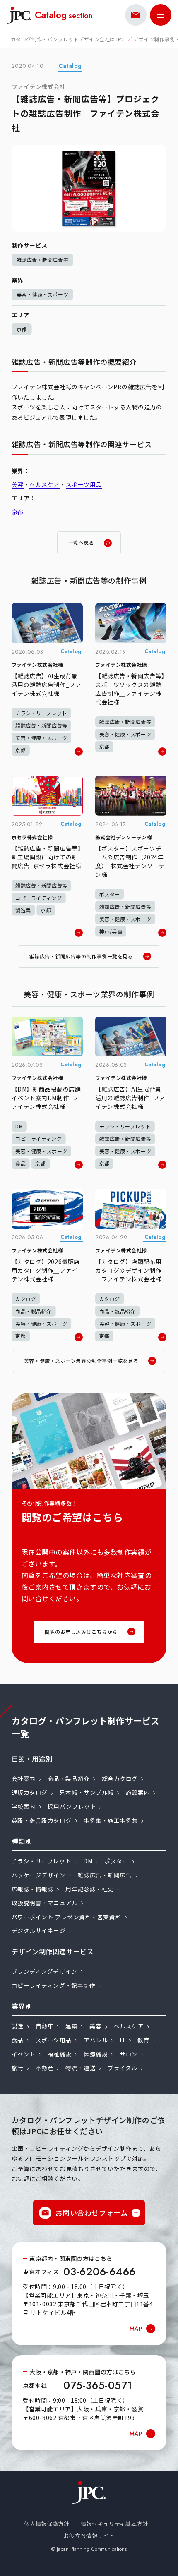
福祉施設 (60, 2054)
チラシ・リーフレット (42, 1861)
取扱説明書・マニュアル (45, 1903)
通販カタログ (30, 1792)
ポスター (116, 1861)
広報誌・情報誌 (33, 1889)
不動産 (45, 2068)
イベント (24, 2054)
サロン (129, 2054)
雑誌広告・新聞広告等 (43, 260)
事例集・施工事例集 (111, 1820)
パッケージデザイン (39, 1875)
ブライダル (123, 2068)
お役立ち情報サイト (89, 2536)
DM (88, 1861)
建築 (71, 2026)
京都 (22, 329)
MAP (136, 2329)
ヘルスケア (44, 484)
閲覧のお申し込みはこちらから (81, 1632)
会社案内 (24, 1779)
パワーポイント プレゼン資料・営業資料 (67, 1917)
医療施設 (96, 2054)
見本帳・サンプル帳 (87, 1792)
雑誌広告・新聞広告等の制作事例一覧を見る (81, 956)
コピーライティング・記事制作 (54, 1985)
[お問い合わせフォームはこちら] (136, 15)
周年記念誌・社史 (89, 1889)
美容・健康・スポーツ (43, 294)
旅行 (18, 2068)
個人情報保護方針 (47, 2524)
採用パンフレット (72, 1806)
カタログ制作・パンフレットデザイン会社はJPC (68, 39)
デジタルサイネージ (39, 1930)
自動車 (45, 2026)
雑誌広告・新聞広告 (105, 1875)
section (64, 15)
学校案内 (24, 1806)
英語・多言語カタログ (42, 1820)
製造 (18, 2026)
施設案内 (138, 1792)
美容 (18, 484)
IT (123, 2040)
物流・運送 (81, 2068)
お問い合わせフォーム (92, 2213)
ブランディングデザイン (44, 1971)
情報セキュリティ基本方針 (114, 2524)
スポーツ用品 (84, 484)
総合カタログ (120, 1779)
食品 (18, 2040)
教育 (143, 2040)
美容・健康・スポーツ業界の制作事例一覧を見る (81, 1361)
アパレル (96, 2040)
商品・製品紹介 (69, 1779)
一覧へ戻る (81, 542)
